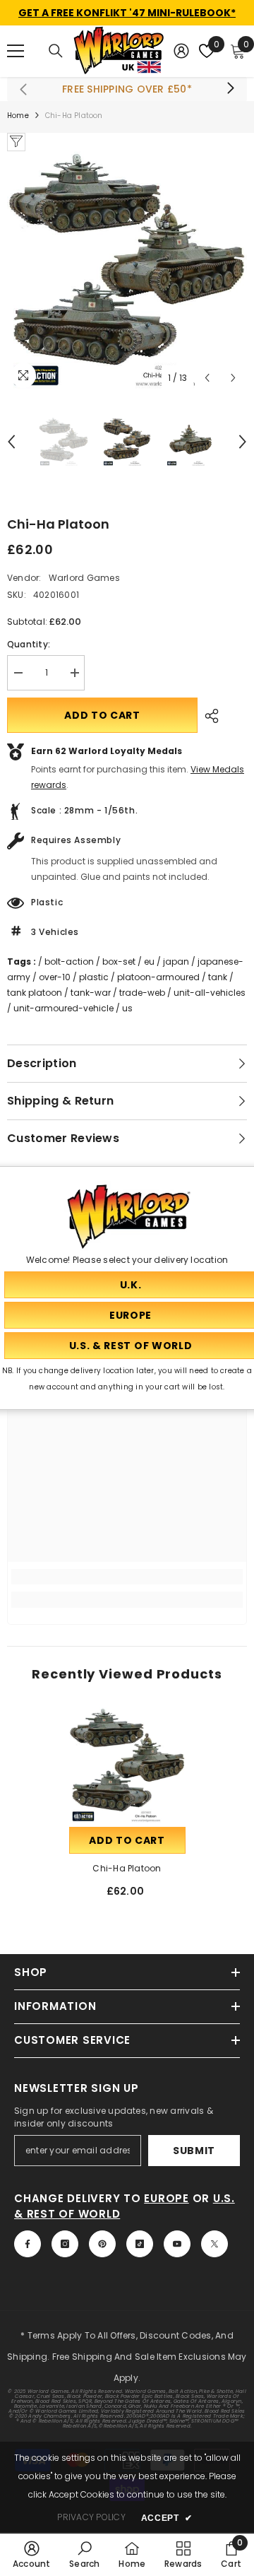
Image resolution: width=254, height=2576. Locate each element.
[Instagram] (65, 2244)
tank (218, 977)
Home (18, 116)
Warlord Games (84, 578)
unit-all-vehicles (210, 993)
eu (149, 961)
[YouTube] (177, 2244)
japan (176, 961)
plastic (94, 977)
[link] (127, 1577)
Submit (194, 2151)
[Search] (56, 51)
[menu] (16, 51)
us (127, 1008)
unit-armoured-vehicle (64, 1008)
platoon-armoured (158, 977)
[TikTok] (140, 2244)
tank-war (91, 993)
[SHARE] (208, 716)
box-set (119, 961)
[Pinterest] (102, 2244)
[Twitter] (214, 2244)
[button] (207, 378)
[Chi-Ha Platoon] (127, 1766)
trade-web (142, 993)
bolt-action (69, 961)
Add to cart (102, 715)
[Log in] (181, 51)
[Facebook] (28, 2244)
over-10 (55, 977)
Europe (167, 2198)
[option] (127, 271)
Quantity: (29, 644)
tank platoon (35, 993)
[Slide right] (230, 89)
